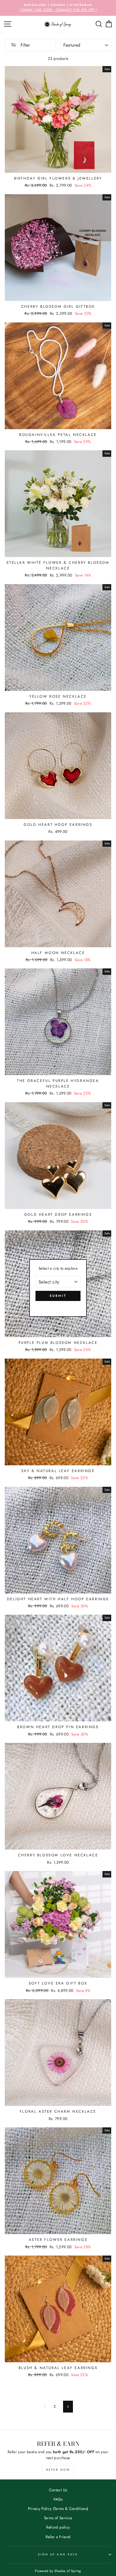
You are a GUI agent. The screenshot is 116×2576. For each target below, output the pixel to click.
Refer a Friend (58, 2537)
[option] (58, 8)
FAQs (58, 2499)
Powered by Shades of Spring (58, 2571)
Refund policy (58, 2527)
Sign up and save (58, 2554)
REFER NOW (58, 2470)
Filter (24, 45)
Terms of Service (58, 2518)
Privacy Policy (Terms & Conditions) (58, 2509)
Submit (58, 1296)
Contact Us (58, 2490)
